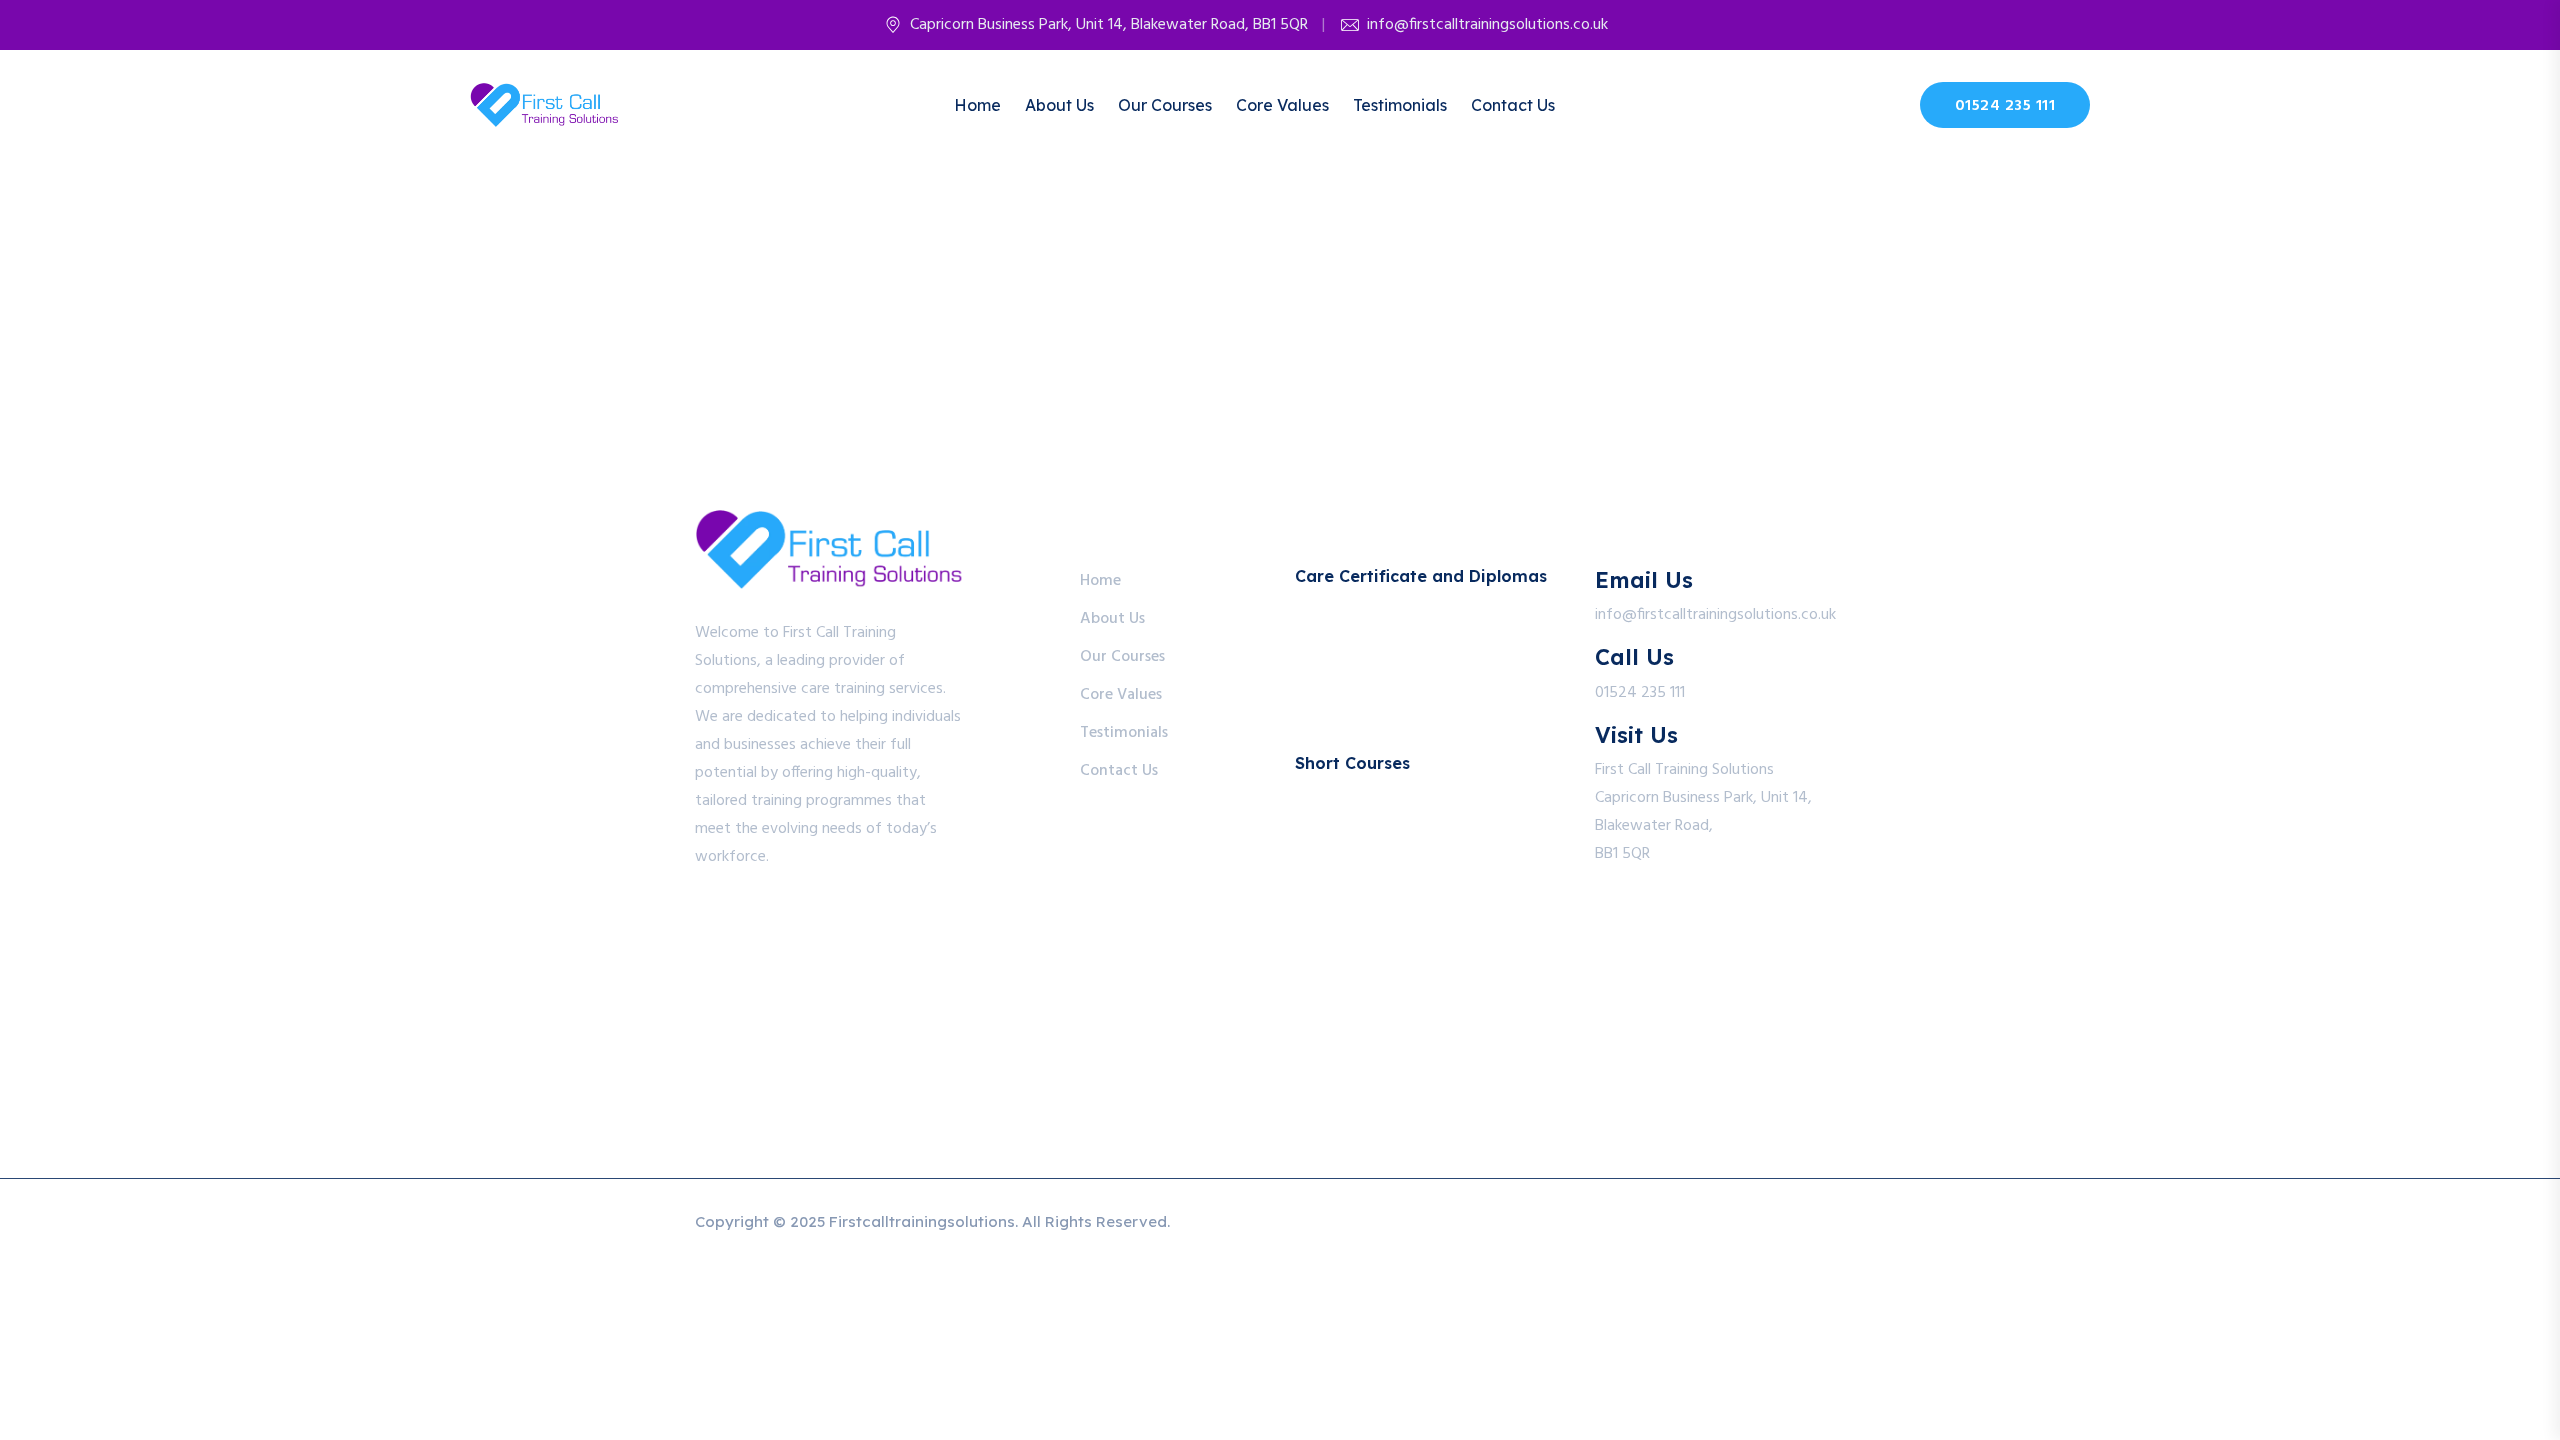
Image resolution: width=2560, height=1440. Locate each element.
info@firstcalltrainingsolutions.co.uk (1487, 25)
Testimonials (1400, 105)
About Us (1059, 105)
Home (977, 105)
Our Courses (1165, 105)
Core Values (1282, 105)
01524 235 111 (2005, 106)
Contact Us (1513, 105)
